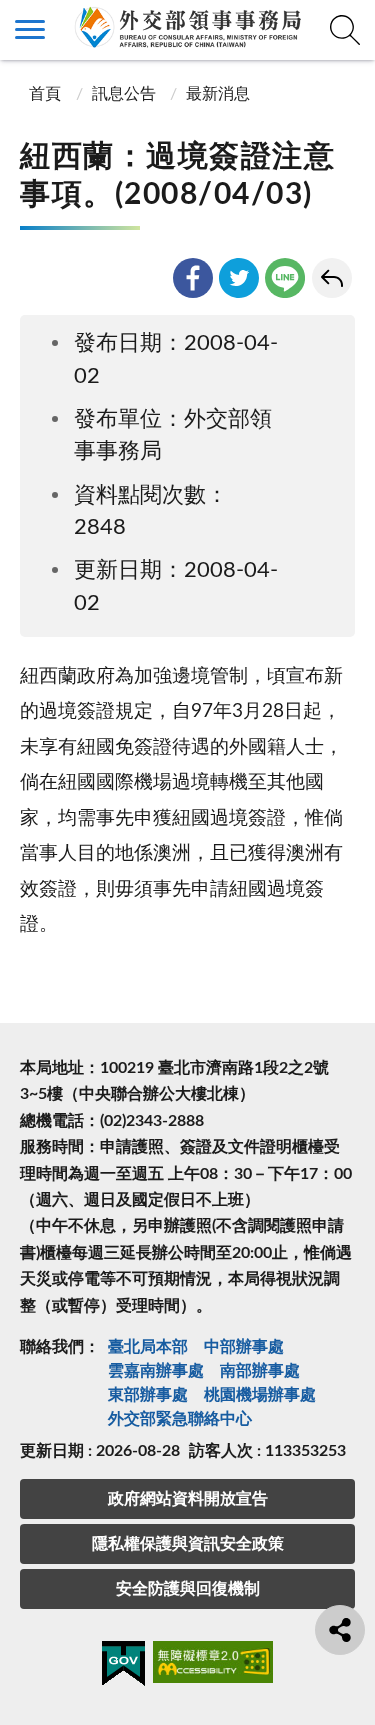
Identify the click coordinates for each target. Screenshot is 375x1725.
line (285, 278)
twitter (239, 278)
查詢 (345, 30)
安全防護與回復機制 (188, 1589)
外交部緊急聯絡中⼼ (180, 1419)
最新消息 (218, 94)
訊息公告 (124, 94)
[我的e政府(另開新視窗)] (123, 1667)
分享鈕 (340, 1630)
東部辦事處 (148, 1395)
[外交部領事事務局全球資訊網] (187, 27)
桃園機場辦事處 (260, 1395)
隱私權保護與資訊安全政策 (188, 1544)
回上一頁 (332, 278)
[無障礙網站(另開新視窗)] (213, 1665)
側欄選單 (30, 30)
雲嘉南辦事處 (156, 1371)
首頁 (43, 94)
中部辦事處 (244, 1347)
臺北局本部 (148, 1347)
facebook (193, 278)
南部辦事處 (260, 1371)
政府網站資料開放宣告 (188, 1499)
